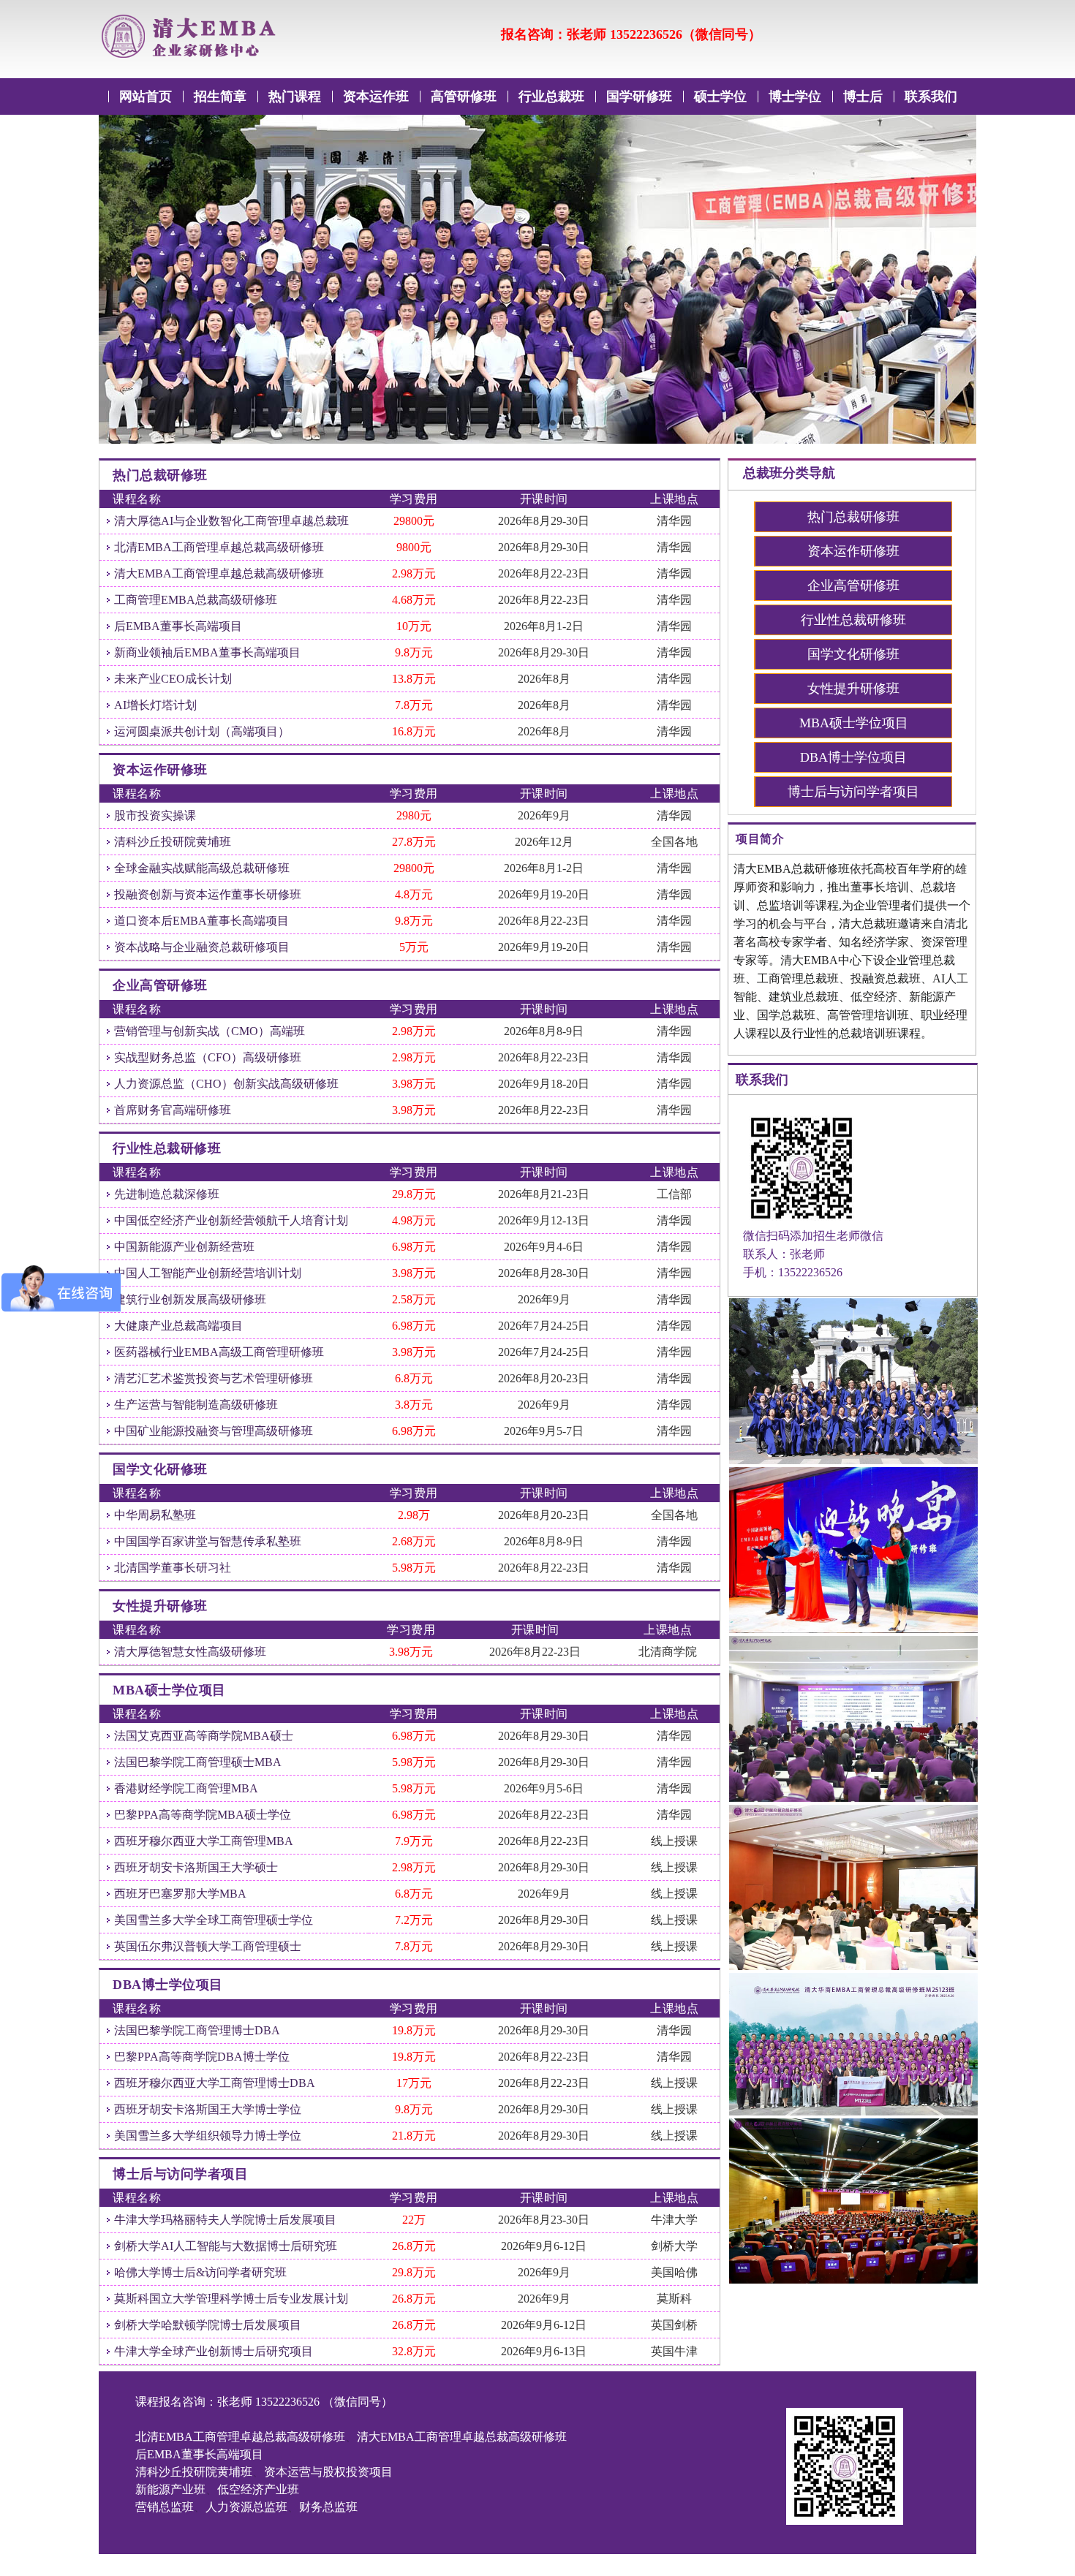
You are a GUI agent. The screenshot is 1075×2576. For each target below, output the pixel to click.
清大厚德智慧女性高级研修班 (190, 1652)
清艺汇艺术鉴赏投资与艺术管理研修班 (214, 1378)
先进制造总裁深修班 (167, 1194)
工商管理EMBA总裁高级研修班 (196, 600)
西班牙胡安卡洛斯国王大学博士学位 (208, 2109)
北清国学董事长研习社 (173, 1568)
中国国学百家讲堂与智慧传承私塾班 (208, 1541)
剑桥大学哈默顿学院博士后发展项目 (208, 2325)
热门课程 (295, 96)
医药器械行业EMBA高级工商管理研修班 (219, 1352)
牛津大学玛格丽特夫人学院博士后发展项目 (225, 2220)
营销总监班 (165, 2507)
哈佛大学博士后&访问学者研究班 (200, 2272)
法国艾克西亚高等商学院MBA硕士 (204, 1736)
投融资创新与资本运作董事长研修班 (208, 894)
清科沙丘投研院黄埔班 (173, 842)
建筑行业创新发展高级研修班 (190, 1299)
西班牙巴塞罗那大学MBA (180, 1894)
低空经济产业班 (258, 2489)
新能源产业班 (170, 2489)
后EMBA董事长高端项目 (178, 626)
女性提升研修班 (853, 689)
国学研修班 (639, 96)
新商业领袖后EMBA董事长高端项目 (207, 652)
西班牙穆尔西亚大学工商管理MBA (204, 1841)
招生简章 (220, 96)
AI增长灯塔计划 (155, 705)
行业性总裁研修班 (853, 620)
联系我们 (931, 96)
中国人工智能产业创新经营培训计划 (208, 1273)
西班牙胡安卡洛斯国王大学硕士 (196, 1867)
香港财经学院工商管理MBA (186, 1788)
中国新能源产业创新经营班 (184, 1247)
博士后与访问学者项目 (853, 792)
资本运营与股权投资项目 (328, 2472)
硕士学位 (720, 96)
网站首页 (146, 96)
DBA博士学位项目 (853, 757)
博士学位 (795, 96)
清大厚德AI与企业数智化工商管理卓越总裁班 (231, 521)
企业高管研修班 (853, 586)
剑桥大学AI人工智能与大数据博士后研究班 (226, 2246)
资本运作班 (376, 96)
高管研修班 (464, 96)
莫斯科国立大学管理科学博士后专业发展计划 (231, 2299)
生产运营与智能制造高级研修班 (196, 1405)
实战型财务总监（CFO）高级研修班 (208, 1057)
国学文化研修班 (853, 654)
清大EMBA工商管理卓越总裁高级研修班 (219, 573)
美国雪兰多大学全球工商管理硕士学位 (214, 1920)
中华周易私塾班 (155, 1515)
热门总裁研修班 (853, 517)
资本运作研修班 (853, 551)
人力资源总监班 (246, 2507)
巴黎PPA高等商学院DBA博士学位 (202, 2057)
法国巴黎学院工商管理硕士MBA (198, 1762)
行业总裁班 (551, 96)
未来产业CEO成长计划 (173, 679)
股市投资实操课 (155, 815)
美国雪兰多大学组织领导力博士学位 (208, 2136)
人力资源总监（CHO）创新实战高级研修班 (226, 1084)
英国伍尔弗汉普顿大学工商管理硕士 (208, 1946)
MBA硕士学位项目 (854, 723)
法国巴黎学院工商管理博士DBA (197, 2030)
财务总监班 (328, 2507)
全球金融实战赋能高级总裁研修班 (202, 868)
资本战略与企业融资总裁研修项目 (202, 947)
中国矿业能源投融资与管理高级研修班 (214, 1431)
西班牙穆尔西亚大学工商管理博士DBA (215, 2083)
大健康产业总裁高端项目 (178, 1326)
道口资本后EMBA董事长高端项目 (201, 921)
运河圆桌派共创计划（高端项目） (202, 731)
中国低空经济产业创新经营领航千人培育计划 (231, 1220)
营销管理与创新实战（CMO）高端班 (210, 1031)
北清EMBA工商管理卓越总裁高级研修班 (219, 547)
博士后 (863, 96)
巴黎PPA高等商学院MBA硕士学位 (203, 1815)
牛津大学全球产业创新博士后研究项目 (214, 2351)
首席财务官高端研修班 (173, 1110)
